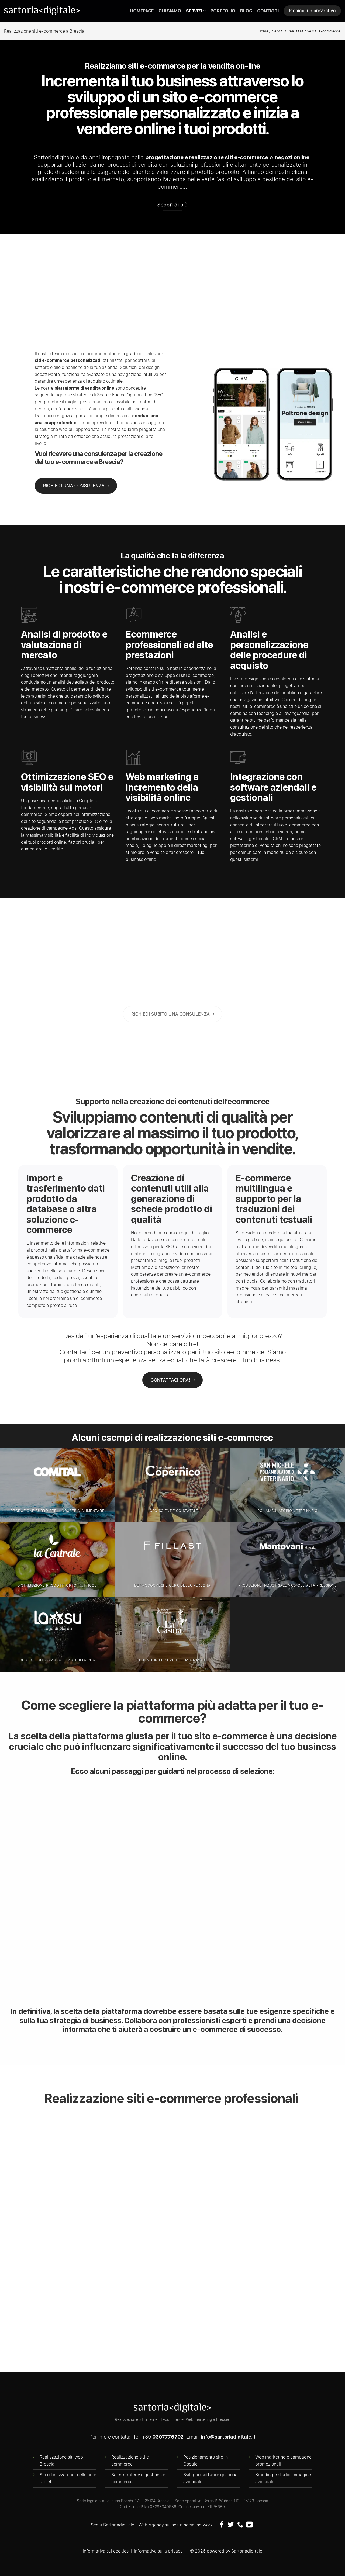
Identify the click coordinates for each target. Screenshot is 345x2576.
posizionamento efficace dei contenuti (259, 2136)
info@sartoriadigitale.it (228, 2437)
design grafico (271, 2123)
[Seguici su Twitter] (231, 2525)
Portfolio (223, 11)
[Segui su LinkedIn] (249, 2525)
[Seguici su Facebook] (222, 2525)
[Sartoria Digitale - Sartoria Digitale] (42, 11)
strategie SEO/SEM (188, 2136)
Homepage (142, 11)
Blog (246, 11)
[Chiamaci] (240, 2525)
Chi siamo (170, 11)
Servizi (194, 11)
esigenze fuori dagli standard (194, 1818)
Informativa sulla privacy (158, 2551)
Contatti (268, 11)
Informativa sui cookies (106, 2551)
